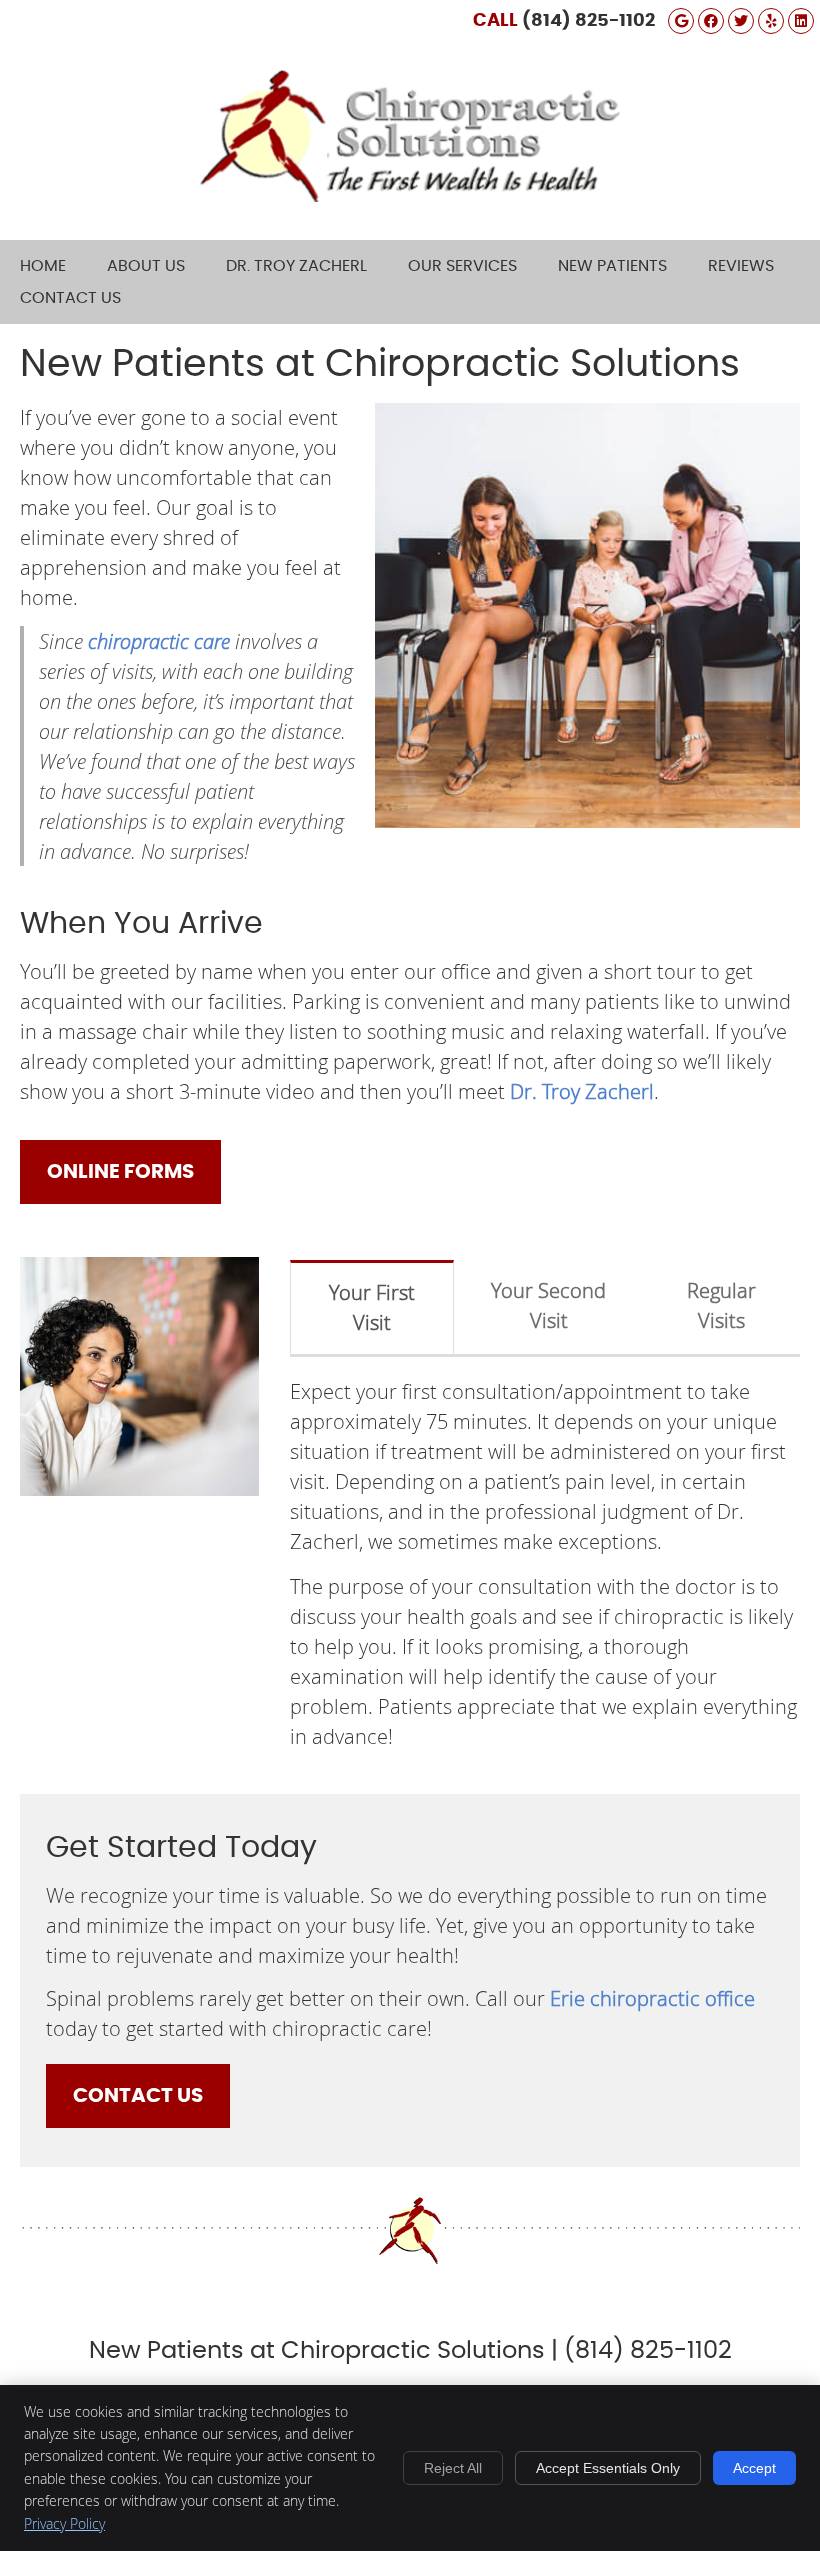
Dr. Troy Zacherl (296, 266)
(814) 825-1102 (588, 21)
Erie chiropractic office (652, 1998)
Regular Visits (721, 1305)
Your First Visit (372, 1307)
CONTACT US (138, 2096)
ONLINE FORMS (120, 1172)
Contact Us (70, 298)
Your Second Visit (548, 1305)
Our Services (462, 266)
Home (43, 266)
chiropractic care (159, 641)
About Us (146, 266)
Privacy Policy (64, 2523)
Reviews (741, 266)
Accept (754, 2468)
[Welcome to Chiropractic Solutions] (410, 194)
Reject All (453, 2468)
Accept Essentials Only (608, 2468)
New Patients (612, 266)
